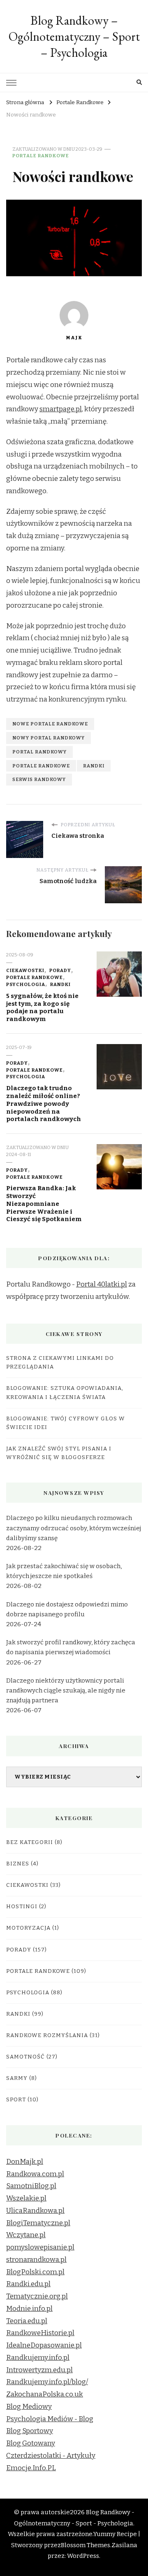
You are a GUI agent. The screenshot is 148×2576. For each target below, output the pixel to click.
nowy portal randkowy (49, 738)
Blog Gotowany (31, 2443)
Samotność (25, 2057)
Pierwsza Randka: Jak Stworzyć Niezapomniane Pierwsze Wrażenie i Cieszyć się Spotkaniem (44, 1204)
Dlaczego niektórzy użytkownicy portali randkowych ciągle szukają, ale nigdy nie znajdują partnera (66, 1690)
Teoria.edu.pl (27, 2321)
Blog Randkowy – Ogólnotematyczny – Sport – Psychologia (74, 36)
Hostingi (22, 1907)
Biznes (18, 1864)
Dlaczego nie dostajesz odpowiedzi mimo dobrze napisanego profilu (67, 1609)
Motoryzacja (28, 1928)
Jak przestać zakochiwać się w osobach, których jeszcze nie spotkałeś (64, 1571)
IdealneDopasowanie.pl (44, 2345)
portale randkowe (41, 766)
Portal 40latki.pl (102, 1284)
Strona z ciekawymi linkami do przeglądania (60, 1363)
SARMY (17, 2078)
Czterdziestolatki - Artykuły (51, 2456)
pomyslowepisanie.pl (40, 2247)
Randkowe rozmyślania (47, 2035)
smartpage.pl (61, 409)
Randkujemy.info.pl (38, 2358)
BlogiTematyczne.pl (38, 2223)
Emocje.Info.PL (31, 2468)
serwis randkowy (39, 779)
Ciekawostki (25, 970)
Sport (16, 2100)
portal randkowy (39, 752)
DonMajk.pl (25, 2162)
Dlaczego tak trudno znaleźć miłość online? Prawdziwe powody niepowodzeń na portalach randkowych (44, 1104)
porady (60, 970)
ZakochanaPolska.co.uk (45, 2394)
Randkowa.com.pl (35, 2174)
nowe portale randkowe (50, 724)
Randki (60, 984)
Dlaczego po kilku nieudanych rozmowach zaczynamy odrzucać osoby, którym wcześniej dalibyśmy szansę (74, 1528)
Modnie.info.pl (29, 2309)
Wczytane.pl (26, 2235)
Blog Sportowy (30, 2431)
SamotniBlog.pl (31, 2186)
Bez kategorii (30, 1842)
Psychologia (26, 984)
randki (94, 766)
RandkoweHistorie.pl (40, 2333)
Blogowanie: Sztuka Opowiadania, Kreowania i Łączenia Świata (65, 1393)
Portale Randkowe (41, 156)
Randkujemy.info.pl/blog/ (47, 2382)
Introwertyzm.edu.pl (39, 2370)
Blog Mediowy (29, 2407)
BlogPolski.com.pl (35, 2272)
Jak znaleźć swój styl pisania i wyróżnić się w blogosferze (59, 1453)
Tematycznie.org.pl (37, 2296)
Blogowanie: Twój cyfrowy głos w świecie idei (66, 1423)
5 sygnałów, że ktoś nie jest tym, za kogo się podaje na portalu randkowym (42, 1007)
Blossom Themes (86, 2545)
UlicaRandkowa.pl (35, 2211)
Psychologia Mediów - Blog (50, 2419)
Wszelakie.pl (26, 2198)
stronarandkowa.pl (36, 2260)
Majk (74, 338)
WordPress (83, 2556)
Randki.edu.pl (28, 2284)
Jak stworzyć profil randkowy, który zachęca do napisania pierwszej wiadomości (71, 1647)
